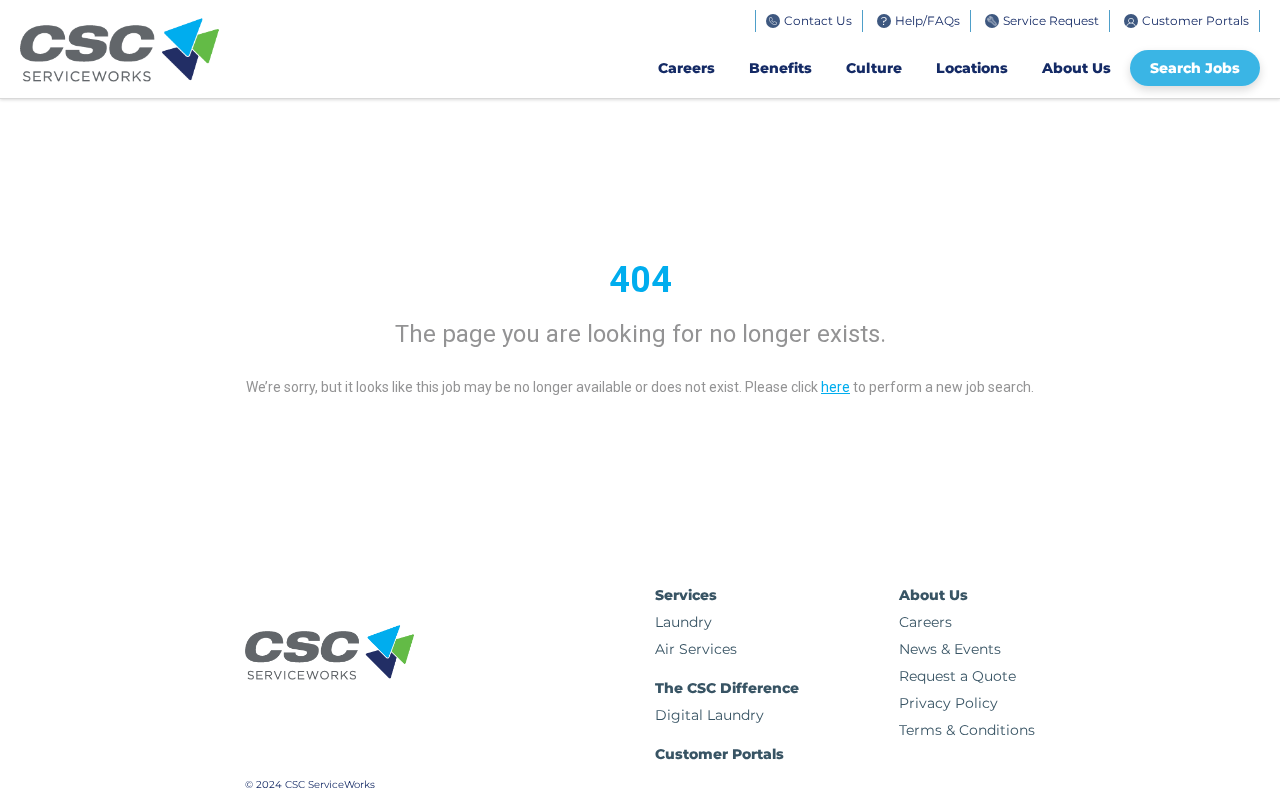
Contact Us (818, 20)
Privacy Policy (948, 703)
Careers (686, 68)
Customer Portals (1195, 20)
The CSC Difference (727, 688)
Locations (972, 68)
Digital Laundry (709, 715)
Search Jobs (1195, 68)
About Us (1076, 68)
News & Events (950, 649)
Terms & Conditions (967, 730)
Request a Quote (957, 676)
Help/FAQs (927, 20)
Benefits (780, 68)
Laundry (683, 622)
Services (686, 595)
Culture (874, 68)
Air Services (696, 649)
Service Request (1051, 20)
